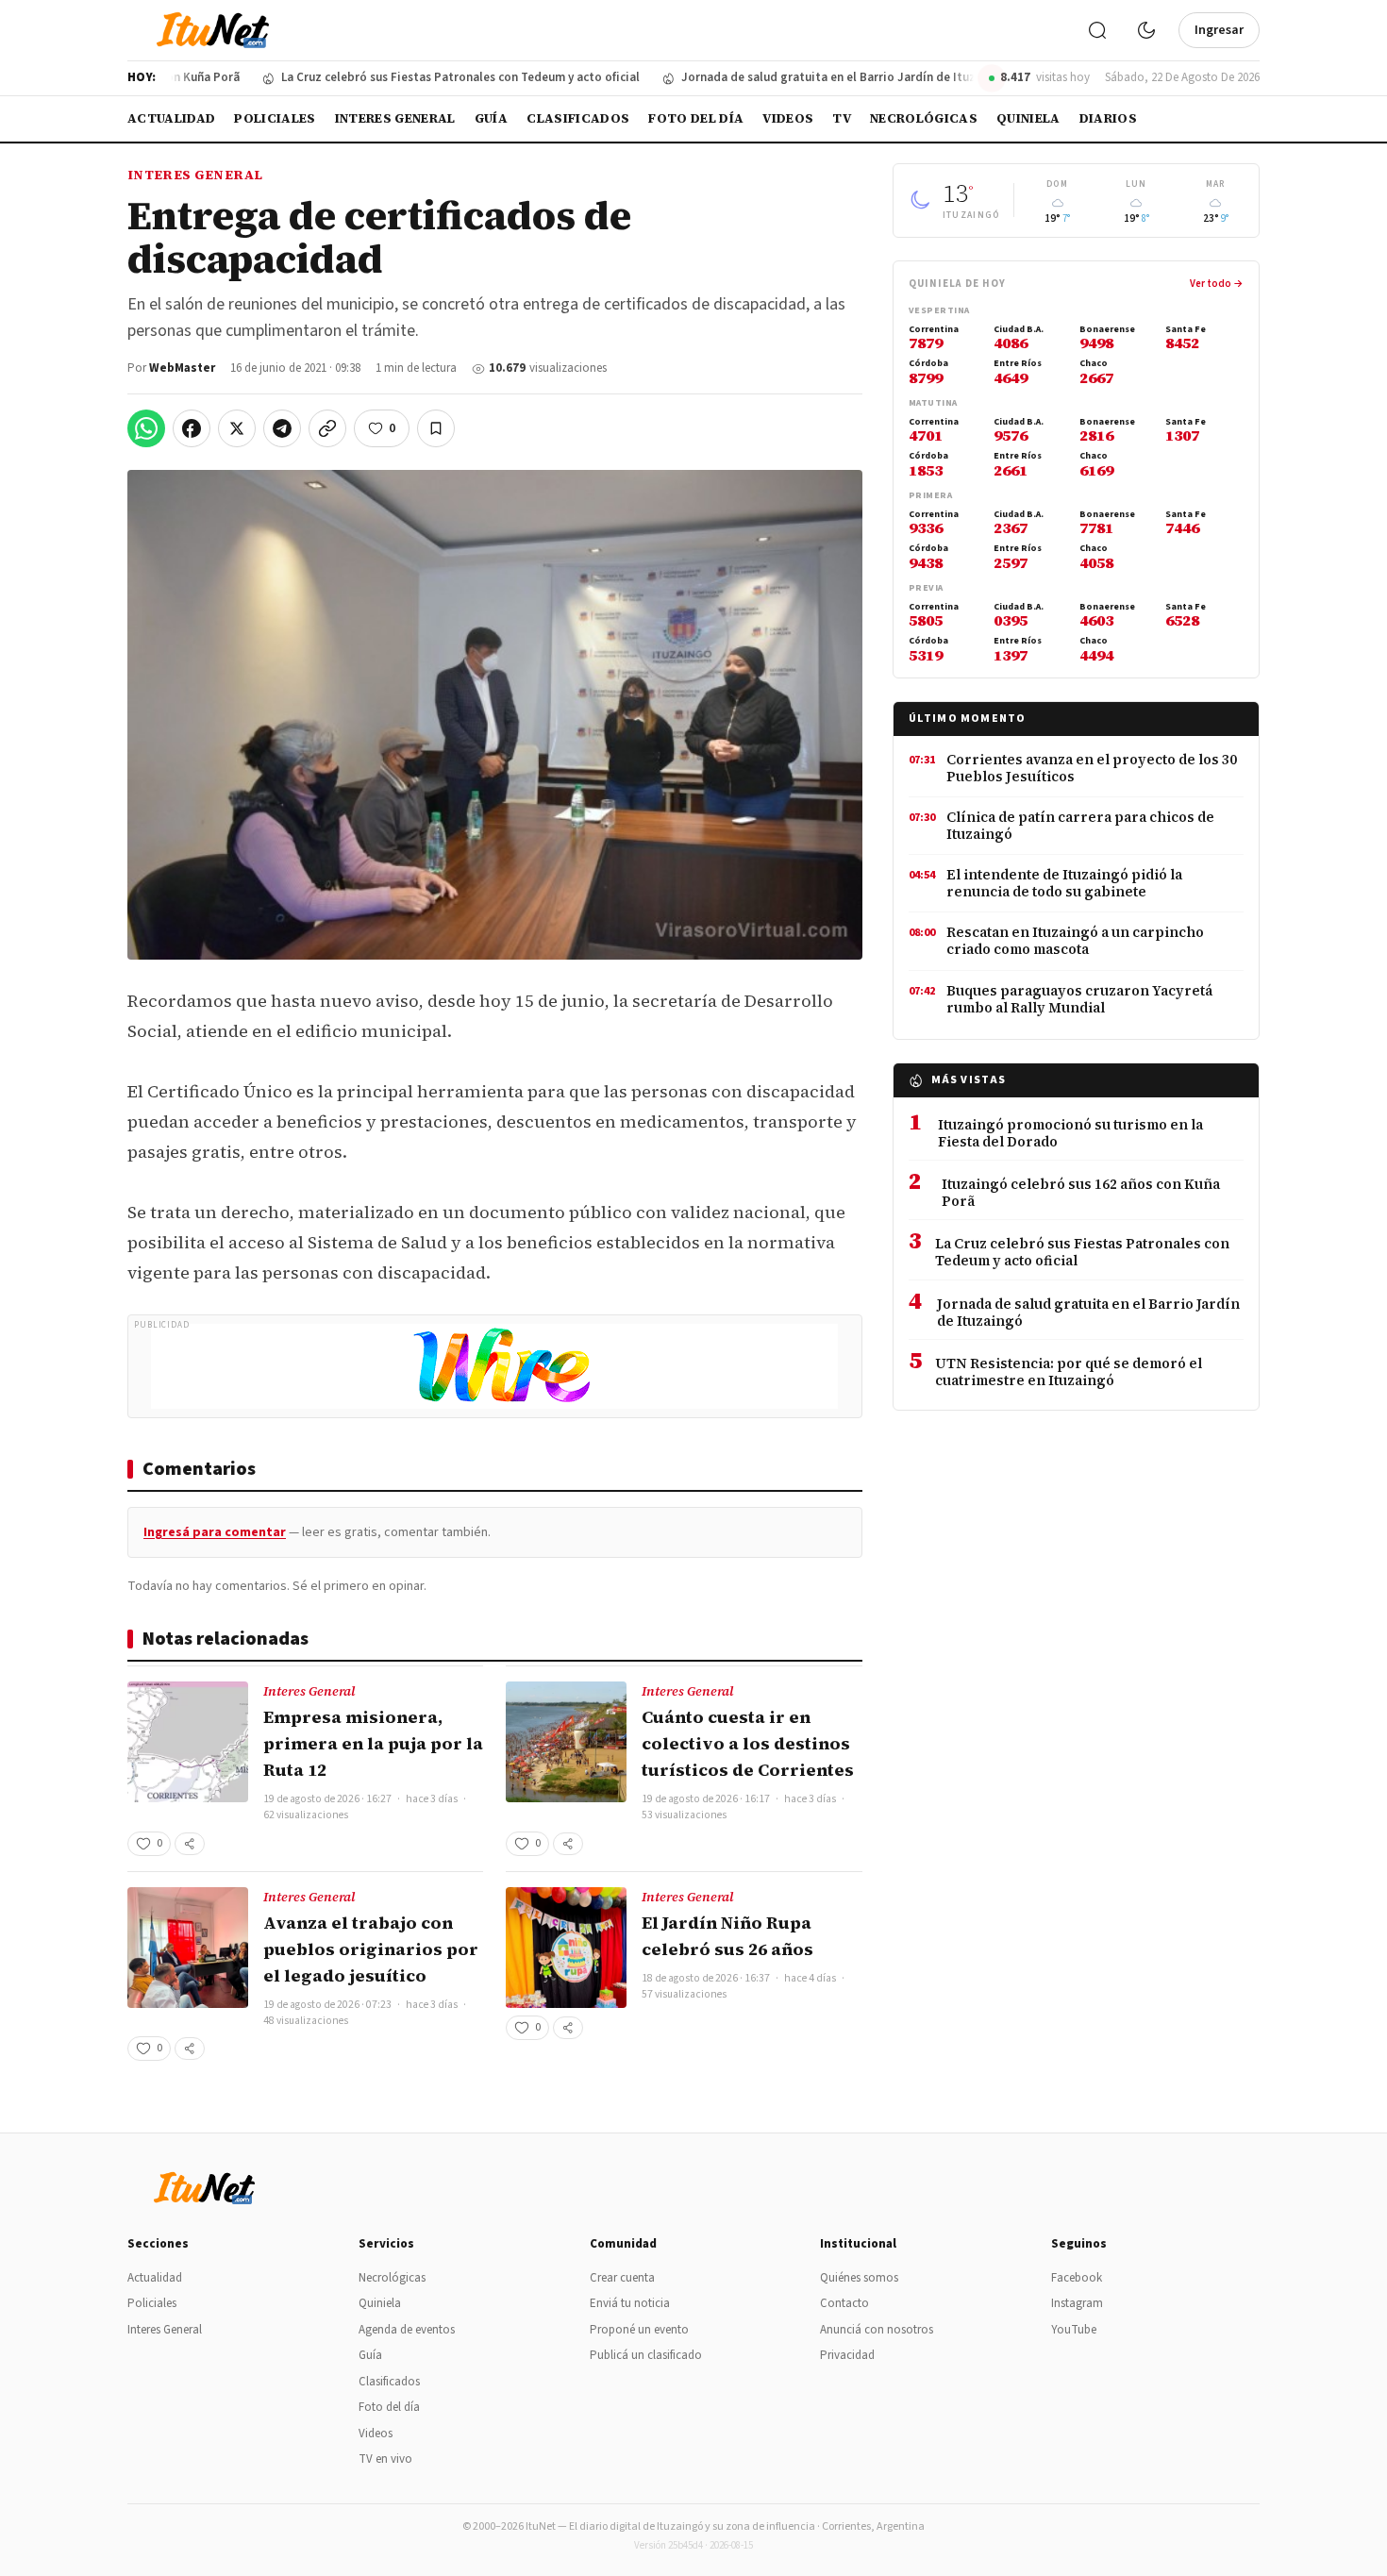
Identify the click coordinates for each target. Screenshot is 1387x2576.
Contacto (844, 2303)
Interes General (395, 118)
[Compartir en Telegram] (282, 428)
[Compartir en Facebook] (192, 428)
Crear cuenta (622, 2278)
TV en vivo (385, 2459)
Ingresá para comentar (215, 1532)
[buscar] (1097, 30)
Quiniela (1028, 118)
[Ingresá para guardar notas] (436, 428)
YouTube (1074, 2330)
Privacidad (847, 2355)
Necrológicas (924, 118)
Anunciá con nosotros (877, 2330)
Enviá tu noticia (630, 2303)
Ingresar (1219, 30)
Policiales (275, 118)
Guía (491, 118)
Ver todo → (1217, 284)
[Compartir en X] (237, 428)
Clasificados (578, 118)
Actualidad (171, 118)
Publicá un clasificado (646, 2355)
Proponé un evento (639, 2330)
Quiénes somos (859, 2278)
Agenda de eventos (407, 2330)
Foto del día (696, 118)
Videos (788, 118)
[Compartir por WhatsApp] (146, 428)
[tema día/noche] (1146, 30)
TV (842, 118)
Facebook (1077, 2278)
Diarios (1108, 118)
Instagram (1077, 2303)
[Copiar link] (327, 428)
